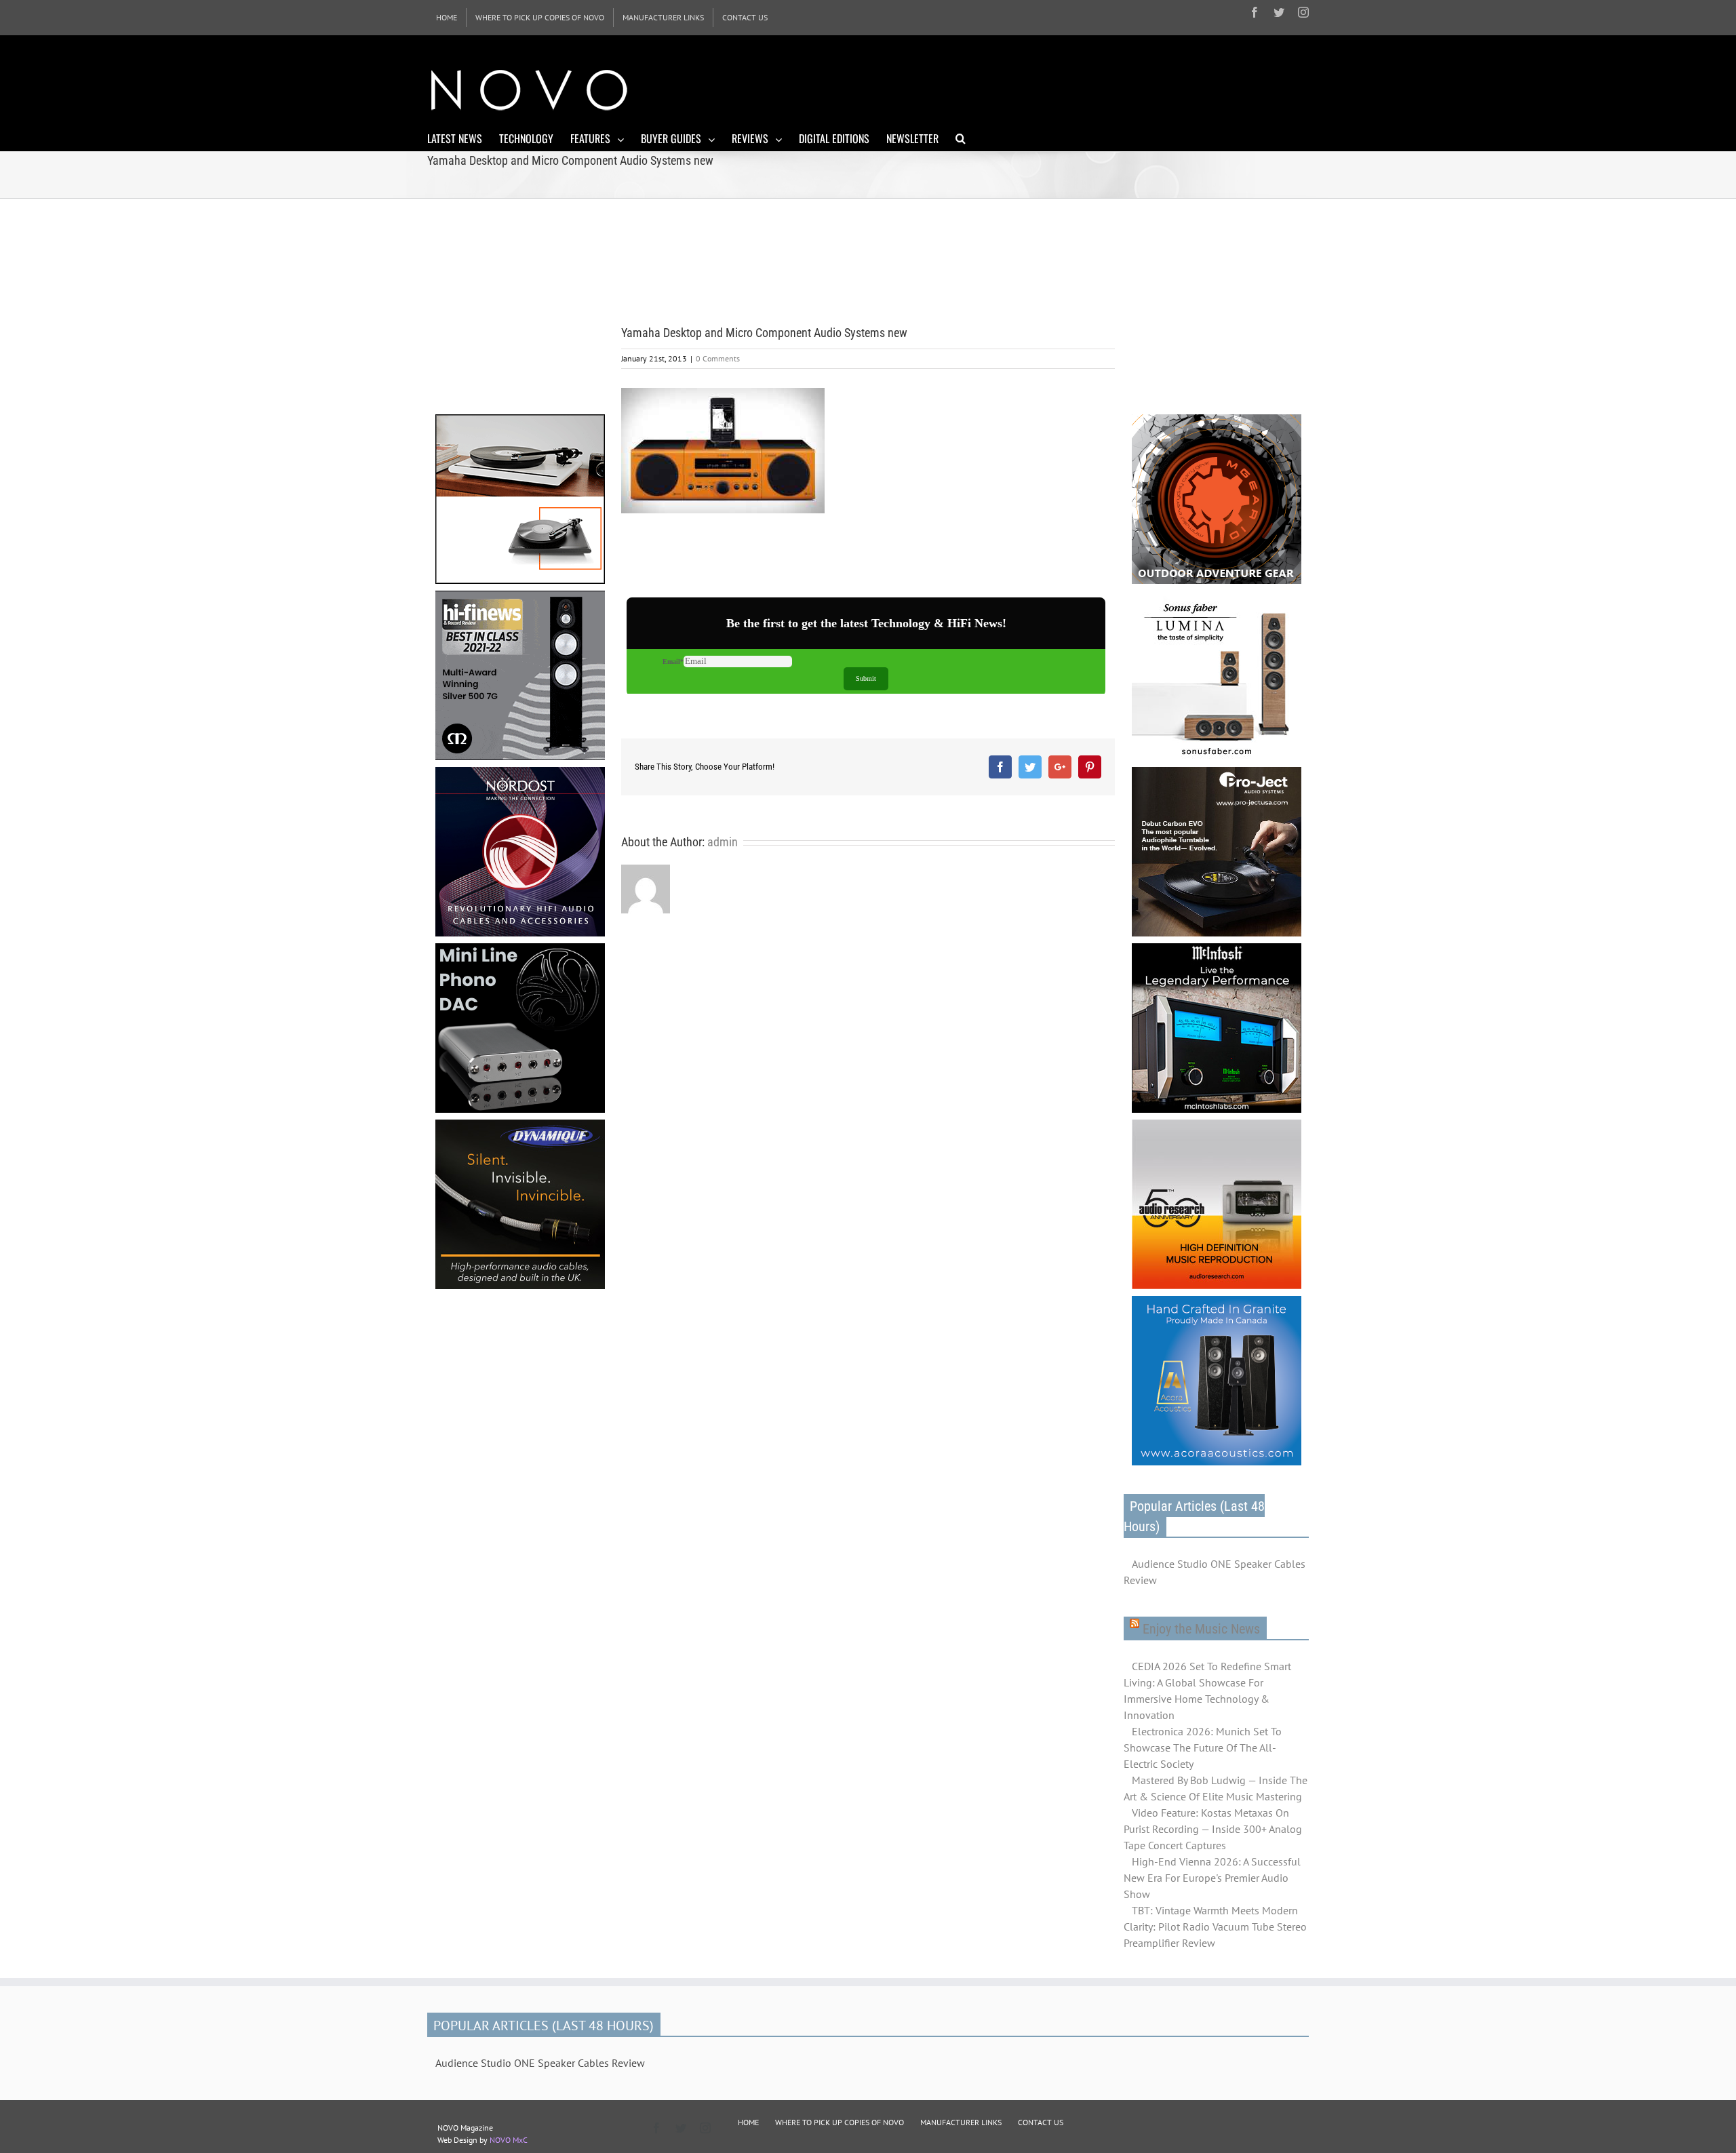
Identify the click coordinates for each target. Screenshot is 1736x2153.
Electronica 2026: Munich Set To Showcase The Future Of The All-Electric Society (1203, 1747)
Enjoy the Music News (1201, 1629)
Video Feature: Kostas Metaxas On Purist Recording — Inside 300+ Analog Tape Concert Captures (1213, 1829)
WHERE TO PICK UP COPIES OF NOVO (840, 2122)
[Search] (961, 138)
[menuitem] (447, 18)
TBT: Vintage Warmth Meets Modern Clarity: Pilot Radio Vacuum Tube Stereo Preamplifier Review (1215, 1927)
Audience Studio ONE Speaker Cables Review (1215, 1572)
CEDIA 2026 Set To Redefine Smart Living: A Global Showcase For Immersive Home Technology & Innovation (1207, 1691)
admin (723, 842)
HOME (748, 2122)
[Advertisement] (1062, 88)
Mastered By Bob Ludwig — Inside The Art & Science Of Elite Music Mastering (1216, 1788)
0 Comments (718, 358)
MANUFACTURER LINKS (961, 2122)
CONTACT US (1041, 2122)
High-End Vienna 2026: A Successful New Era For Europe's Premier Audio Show (1212, 1878)
